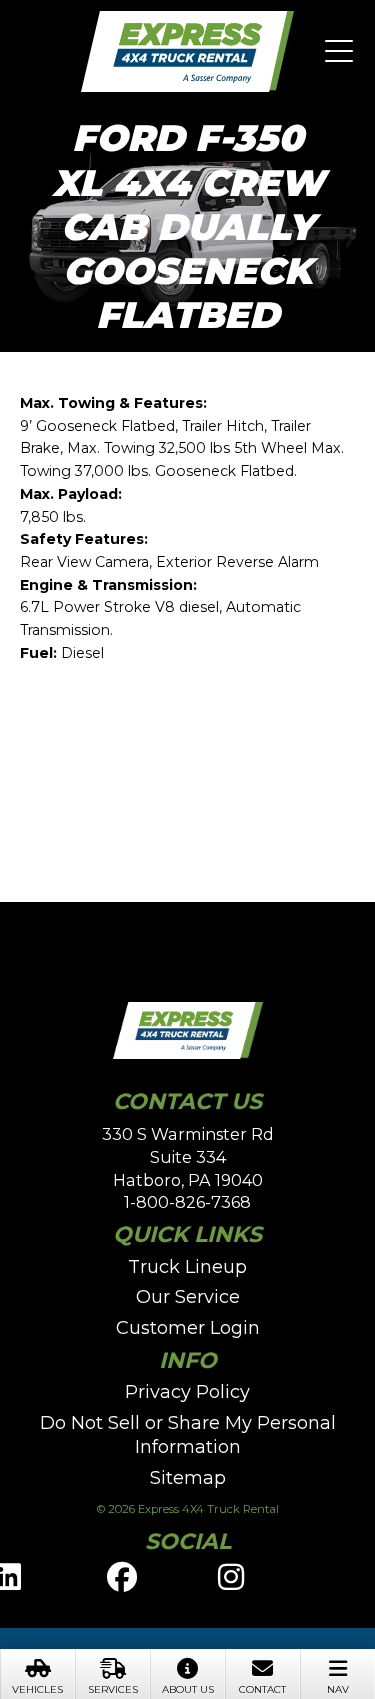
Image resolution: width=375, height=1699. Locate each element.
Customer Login (188, 1328)
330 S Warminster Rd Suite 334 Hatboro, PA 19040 (188, 1156)
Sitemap (188, 1478)
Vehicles (37, 1689)
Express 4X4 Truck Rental (188, 52)
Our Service (188, 1297)
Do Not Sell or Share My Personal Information (188, 1435)
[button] (339, 52)
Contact (262, 1689)
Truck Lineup (187, 1267)
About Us (188, 1689)
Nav (338, 1689)
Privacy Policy (187, 1392)
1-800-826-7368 (187, 1202)
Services (113, 1689)
